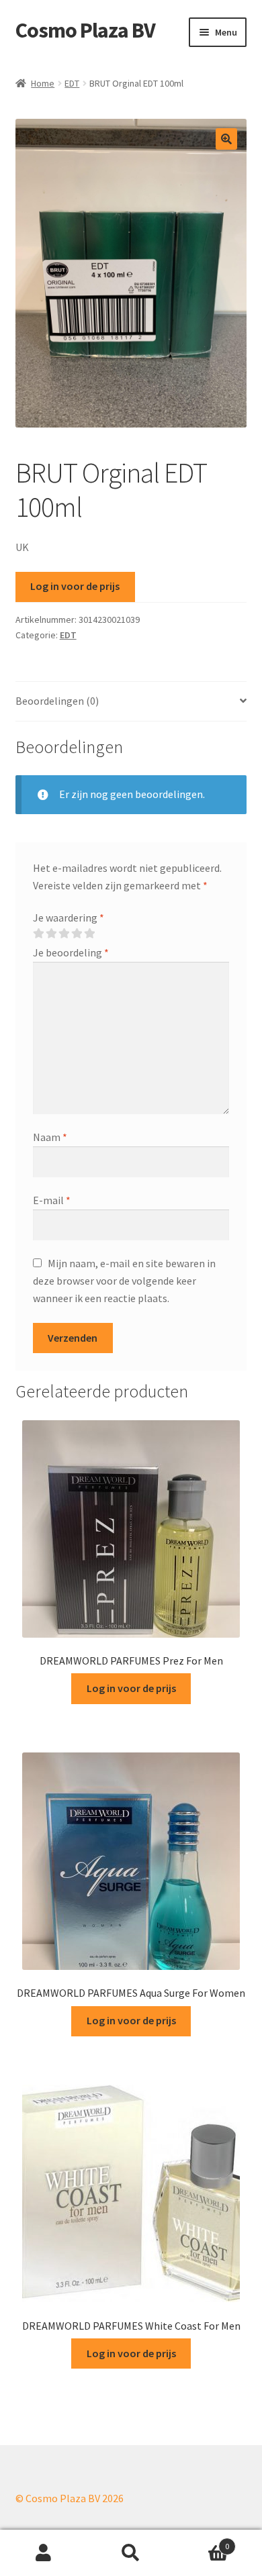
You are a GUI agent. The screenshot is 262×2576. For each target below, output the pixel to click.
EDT (72, 83)
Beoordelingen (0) (57, 701)
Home (43, 83)
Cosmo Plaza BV (85, 30)
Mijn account (44, 2553)
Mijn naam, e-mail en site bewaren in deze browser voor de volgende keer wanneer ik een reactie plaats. (124, 1281)
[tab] (131, 702)
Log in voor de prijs (75, 586)
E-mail (52, 1200)
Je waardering (69, 918)
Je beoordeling (71, 952)
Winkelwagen (202, 2541)
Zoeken (131, 2553)
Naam (50, 1137)
